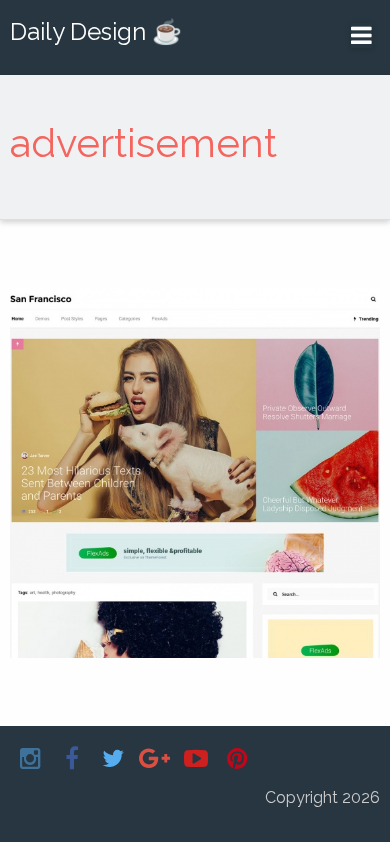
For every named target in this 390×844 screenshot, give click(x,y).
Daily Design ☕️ (96, 31)
